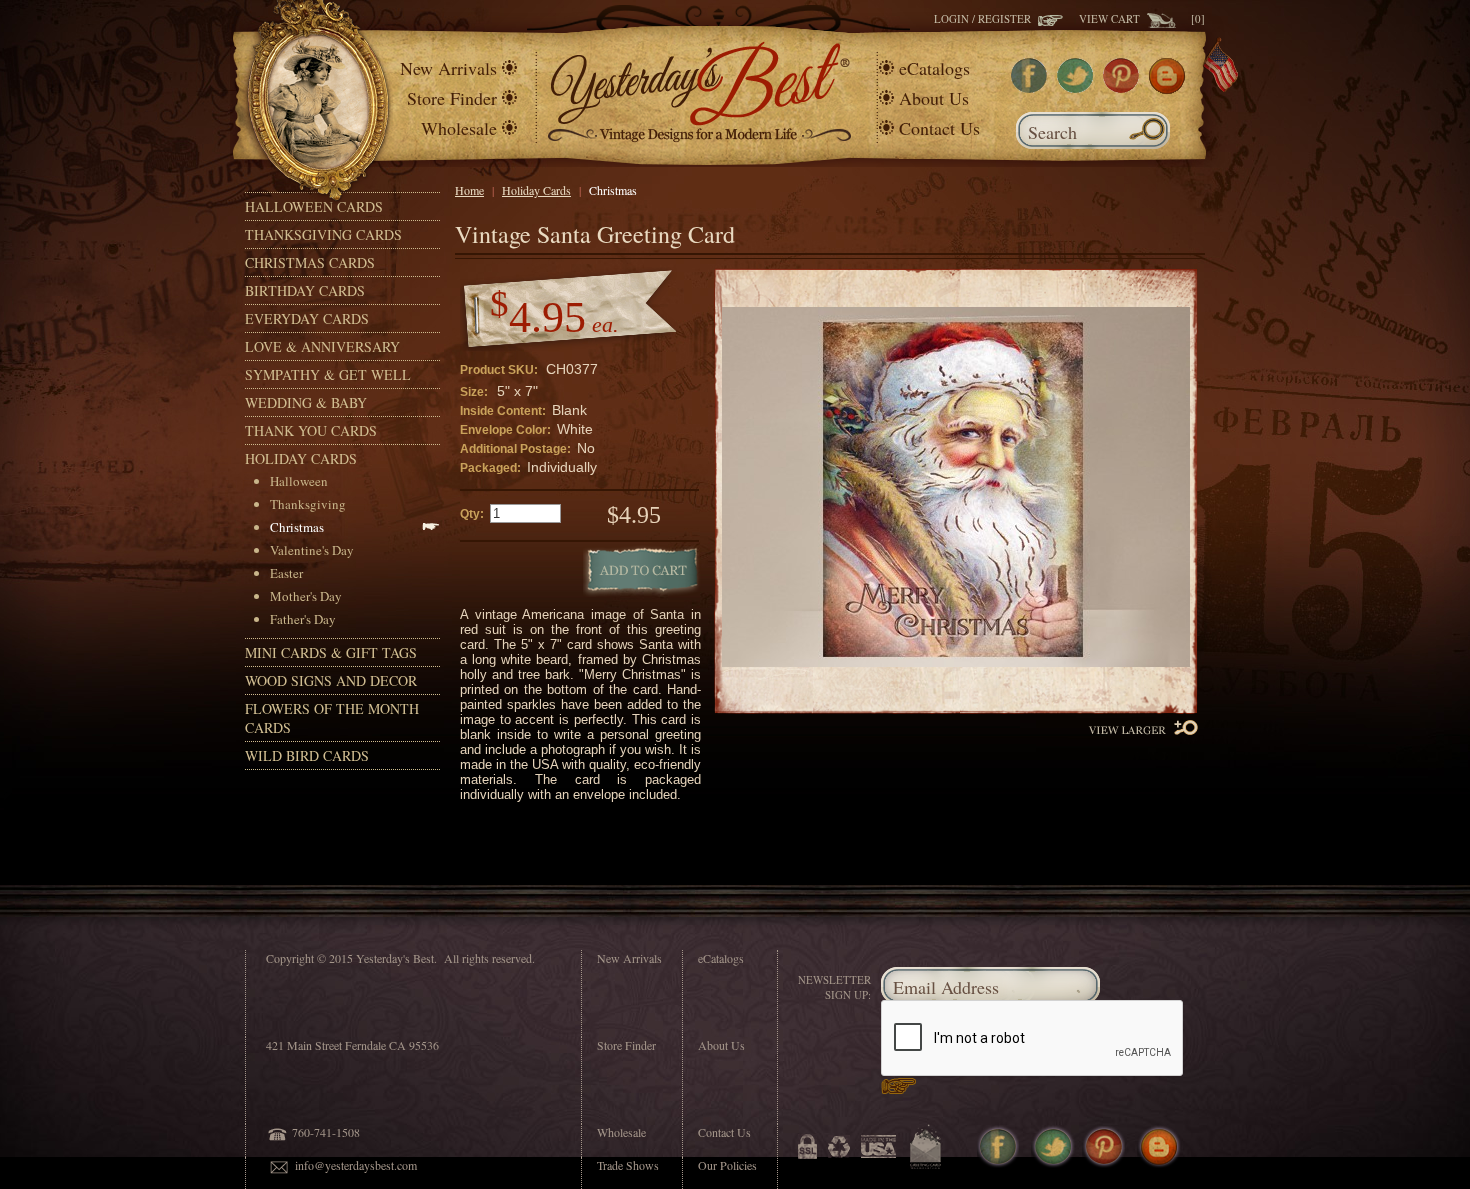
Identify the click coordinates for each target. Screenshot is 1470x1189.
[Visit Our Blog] (1167, 89)
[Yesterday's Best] (699, 138)
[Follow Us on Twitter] (1075, 88)
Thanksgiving (308, 504)
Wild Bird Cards (307, 755)
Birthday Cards (305, 290)
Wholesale (459, 128)
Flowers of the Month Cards (332, 718)
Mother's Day (306, 596)
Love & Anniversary (322, 346)
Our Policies (727, 1165)
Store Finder (452, 98)
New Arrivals (448, 68)
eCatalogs (934, 68)
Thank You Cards (311, 430)
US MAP (1217, 51)
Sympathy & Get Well (328, 374)
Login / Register (986, 18)
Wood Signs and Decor (331, 680)
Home (469, 190)
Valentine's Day (312, 550)
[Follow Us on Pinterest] (1121, 88)
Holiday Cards (301, 458)
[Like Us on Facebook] (1029, 88)
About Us (934, 98)
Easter (286, 573)
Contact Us (939, 128)
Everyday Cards (307, 318)
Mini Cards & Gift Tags (331, 652)
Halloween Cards (314, 206)
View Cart (1113, 18)
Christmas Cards (310, 262)
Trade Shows (628, 1165)
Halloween (299, 481)
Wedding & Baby (306, 402)
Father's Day (303, 619)
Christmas (297, 527)
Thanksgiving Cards (323, 234)
